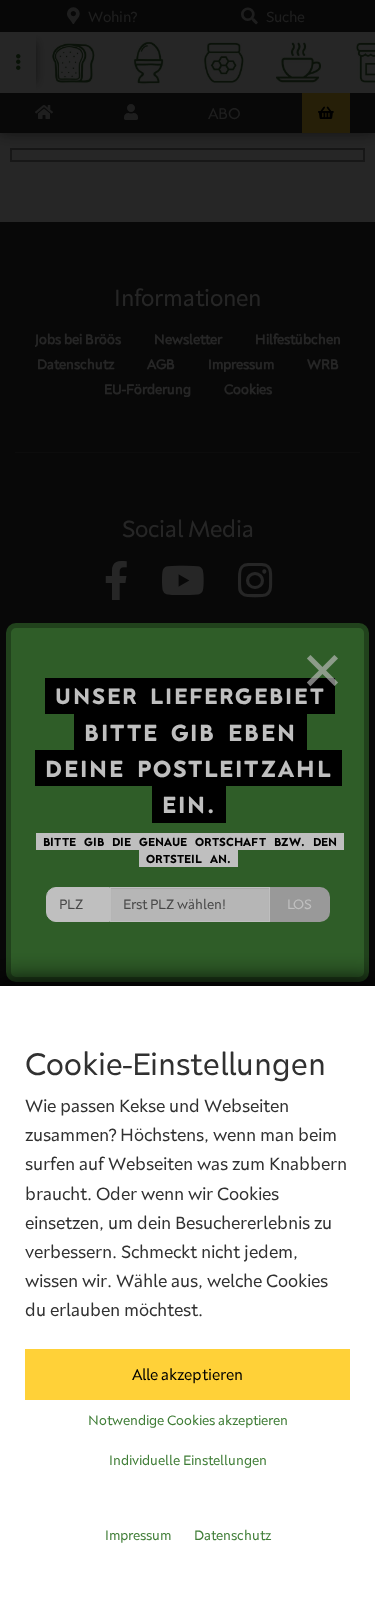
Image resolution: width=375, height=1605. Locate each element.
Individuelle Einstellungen (188, 1460)
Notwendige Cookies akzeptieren (188, 1420)
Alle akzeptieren (187, 1374)
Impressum (138, 1535)
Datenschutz (232, 1535)
